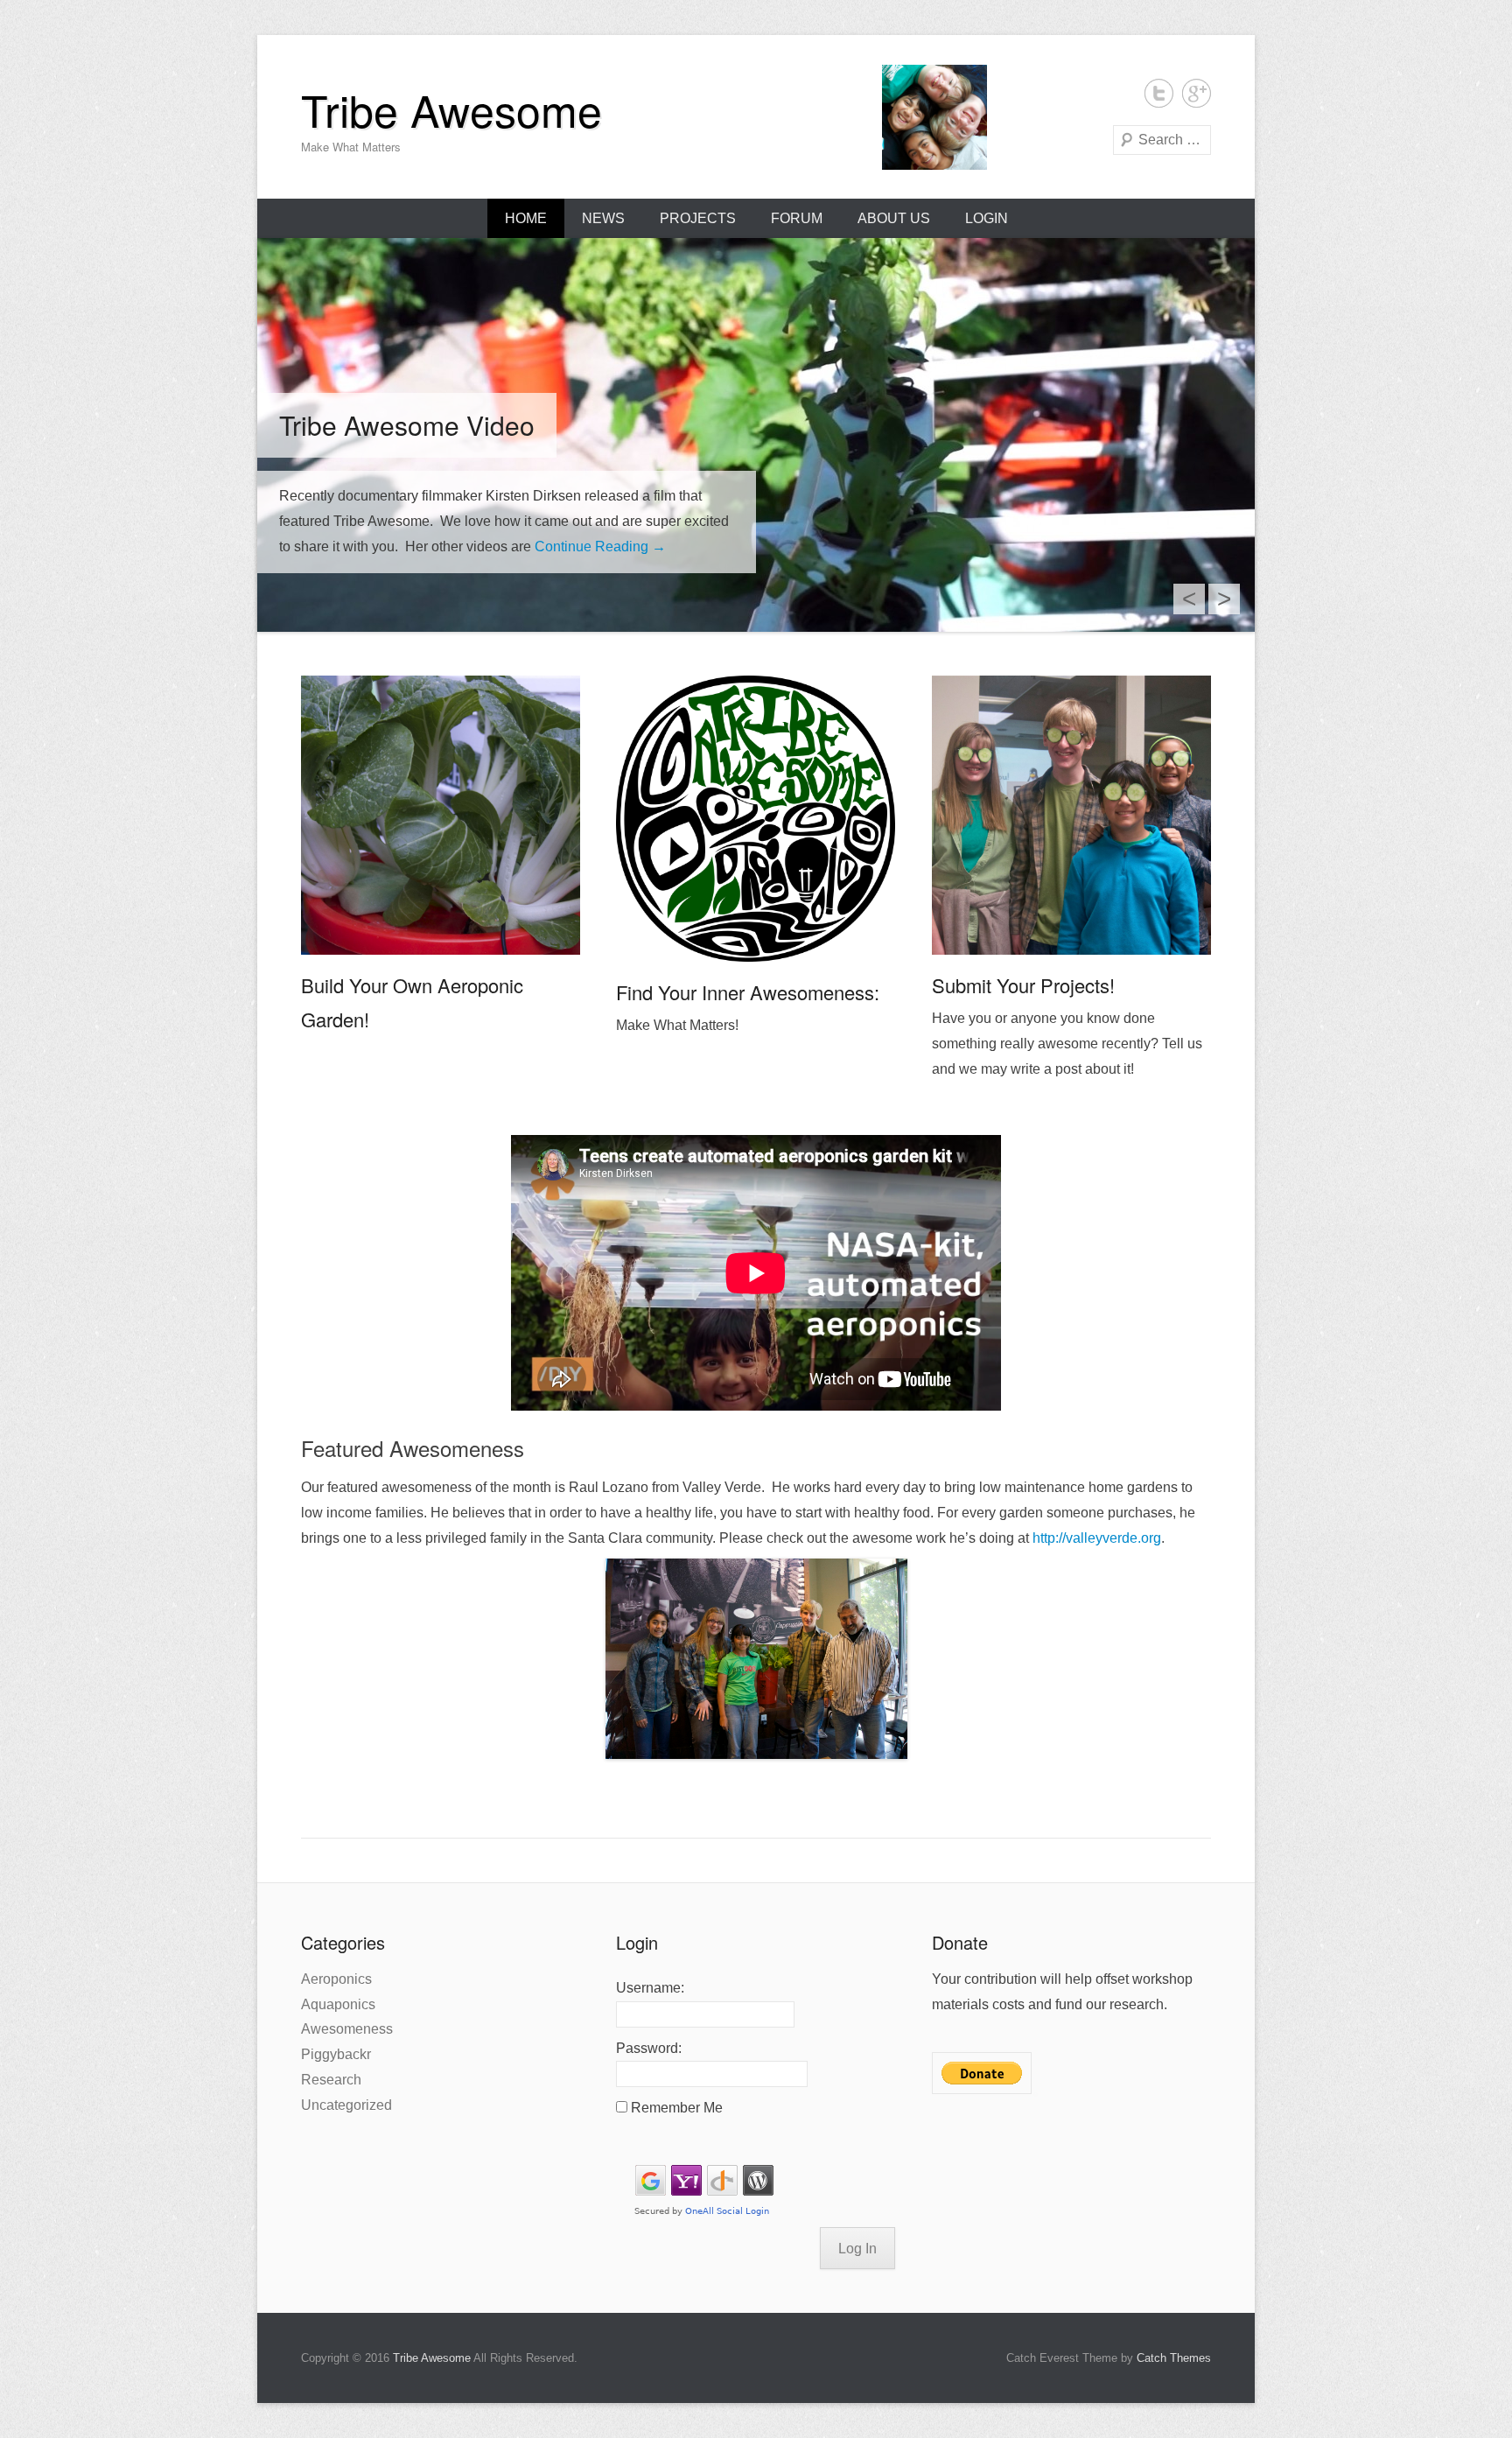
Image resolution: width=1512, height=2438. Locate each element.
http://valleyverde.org (1097, 1538)
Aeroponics (336, 1979)
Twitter (1159, 93)
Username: (650, 1988)
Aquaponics (338, 2004)
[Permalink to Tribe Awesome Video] (756, 435)
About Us (894, 218)
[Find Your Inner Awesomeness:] (756, 819)
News (603, 218)
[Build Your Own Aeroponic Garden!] (441, 815)
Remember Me (677, 2108)
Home (526, 218)
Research (331, 2080)
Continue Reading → (600, 546)
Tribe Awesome (451, 109)
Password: (649, 2048)
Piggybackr (336, 2054)
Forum (797, 218)
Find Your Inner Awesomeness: (748, 992)
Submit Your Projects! (1023, 985)
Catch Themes (1174, 2358)
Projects (698, 218)
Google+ (1197, 93)
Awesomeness (347, 2029)
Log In (857, 2249)
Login (987, 218)
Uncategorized (346, 2105)
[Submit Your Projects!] (1071, 815)
